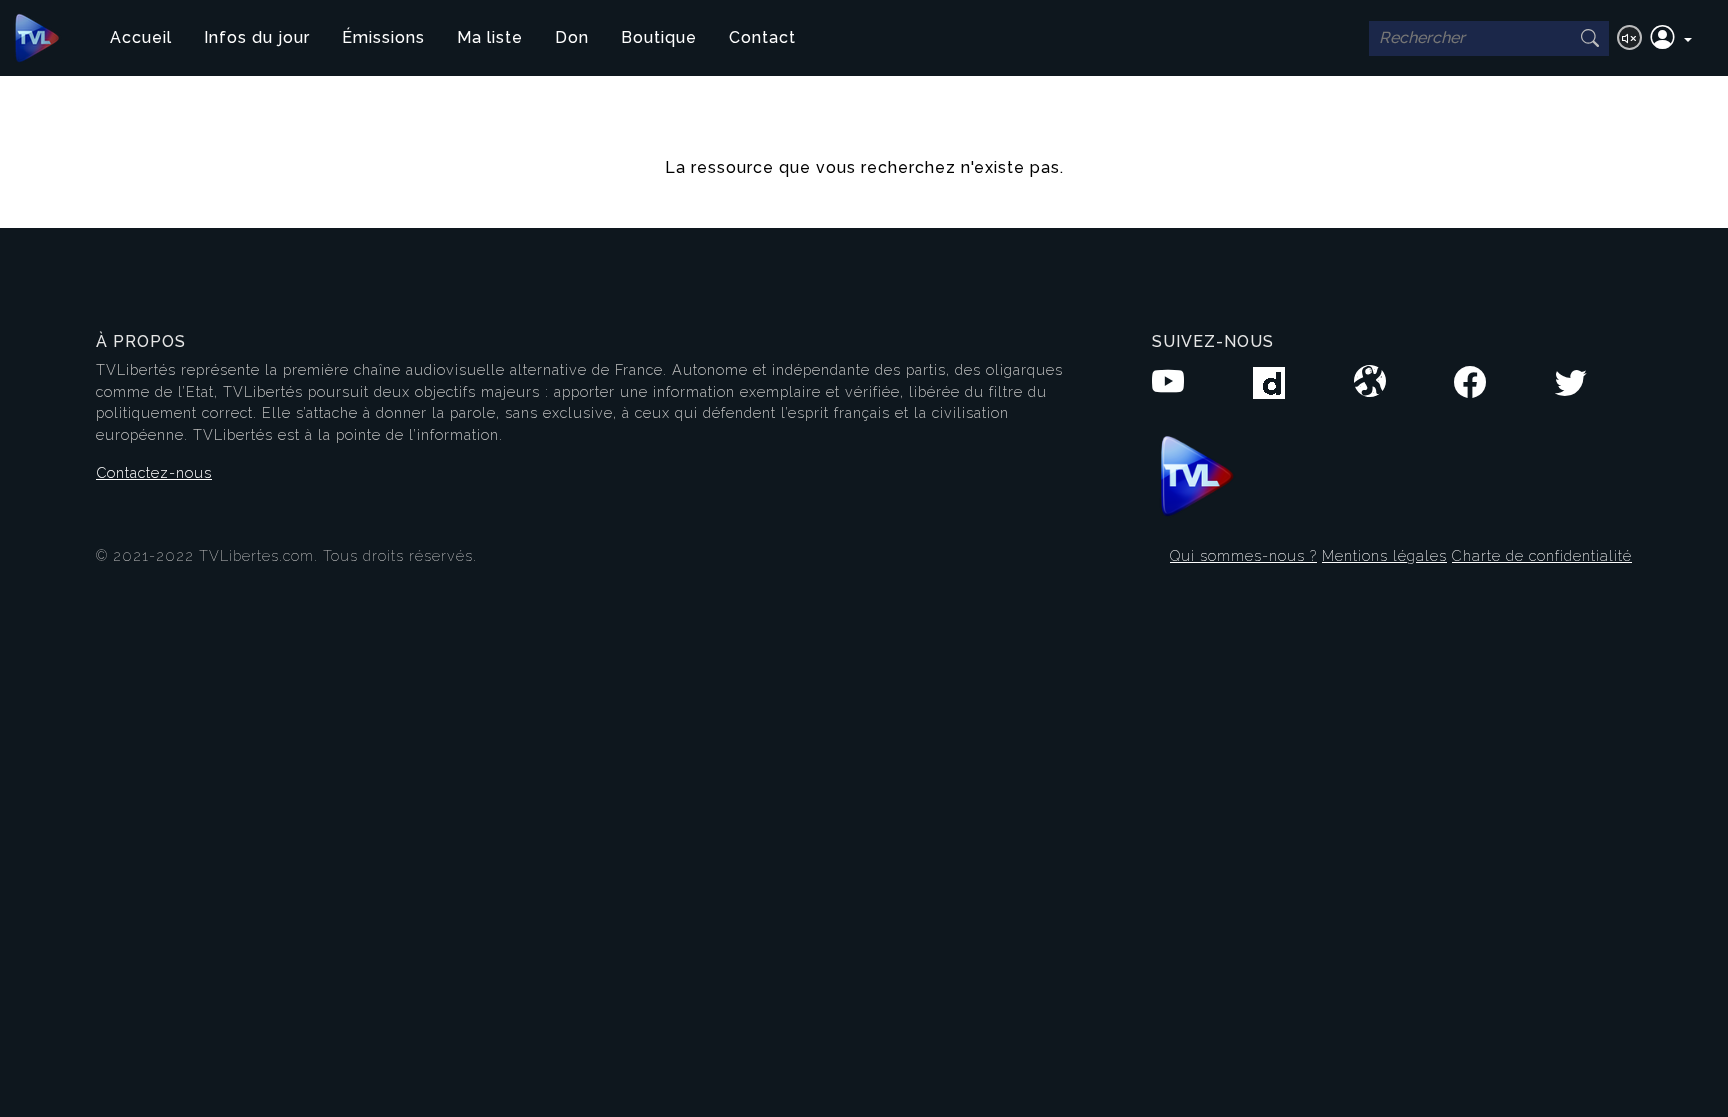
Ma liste (490, 37)
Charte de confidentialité (1542, 555)
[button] (1671, 38)
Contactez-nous (154, 472)
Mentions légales (1384, 555)
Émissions (383, 37)
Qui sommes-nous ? (1243, 555)
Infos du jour (257, 37)
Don (572, 37)
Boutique (659, 37)
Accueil (141, 37)
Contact (762, 37)
